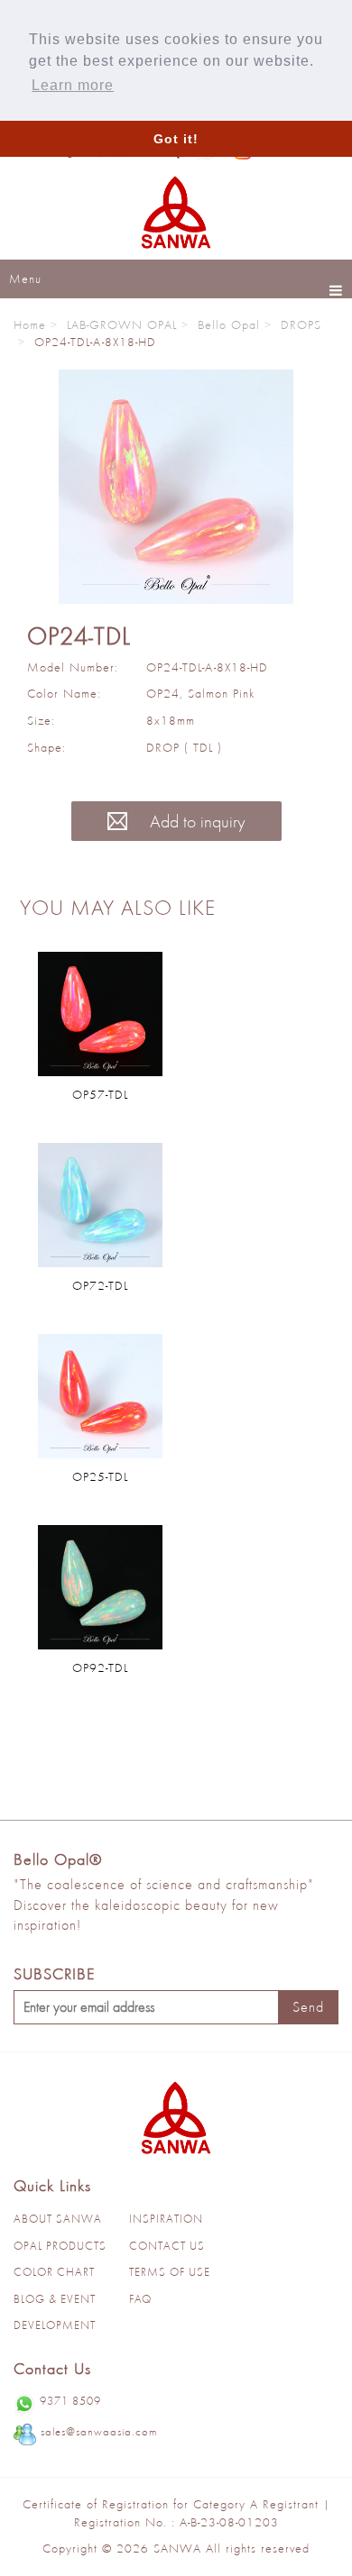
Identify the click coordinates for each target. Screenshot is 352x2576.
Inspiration (166, 2219)
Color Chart (54, 2272)
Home (30, 324)
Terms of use (170, 2272)
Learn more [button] (73, 85)
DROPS (301, 324)
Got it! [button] (176, 139)
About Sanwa (58, 2219)
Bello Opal (229, 324)
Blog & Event (55, 2299)
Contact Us (167, 2246)
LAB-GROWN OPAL (122, 324)
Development (55, 2325)
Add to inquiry (195, 821)
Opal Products (60, 2246)
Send (308, 2007)
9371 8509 (70, 2401)
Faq (140, 2299)
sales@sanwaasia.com (99, 2431)
